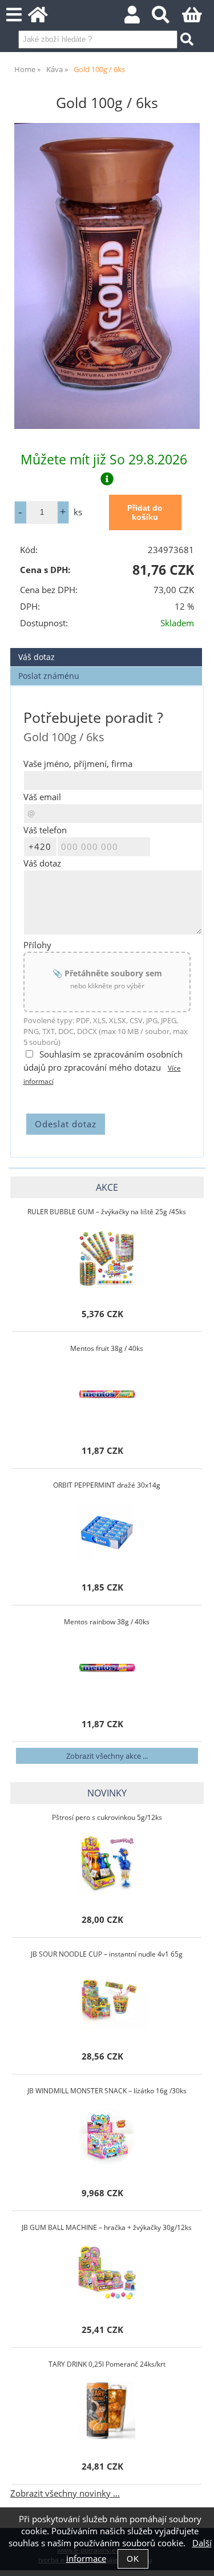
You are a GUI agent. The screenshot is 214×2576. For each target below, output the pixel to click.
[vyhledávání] (167, 18)
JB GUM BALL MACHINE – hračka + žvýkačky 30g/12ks (107, 2227)
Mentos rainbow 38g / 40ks (107, 1622)
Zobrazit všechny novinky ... (65, 2493)
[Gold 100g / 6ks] (107, 276)
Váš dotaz (37, 657)
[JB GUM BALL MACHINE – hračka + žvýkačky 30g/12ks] (107, 2274)
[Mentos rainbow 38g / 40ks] (107, 1668)
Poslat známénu (49, 676)
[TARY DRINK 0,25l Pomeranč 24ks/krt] (107, 2411)
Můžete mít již (104, 459)
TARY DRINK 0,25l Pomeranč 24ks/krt (107, 2364)
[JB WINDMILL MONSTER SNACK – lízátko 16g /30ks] (107, 2137)
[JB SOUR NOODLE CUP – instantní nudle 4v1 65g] (107, 2001)
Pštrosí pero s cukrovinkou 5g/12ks (107, 1817)
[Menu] (14, 15)
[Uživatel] (138, 18)
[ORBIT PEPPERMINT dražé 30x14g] (107, 1532)
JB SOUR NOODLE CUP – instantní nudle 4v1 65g (107, 1954)
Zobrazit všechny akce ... (107, 1756)
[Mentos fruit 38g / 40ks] (107, 1395)
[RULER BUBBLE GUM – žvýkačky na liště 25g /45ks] (107, 1258)
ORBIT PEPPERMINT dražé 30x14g (107, 1485)
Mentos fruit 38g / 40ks (107, 1348)
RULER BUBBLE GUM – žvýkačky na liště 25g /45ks (107, 1212)
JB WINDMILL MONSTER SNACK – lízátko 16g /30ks (107, 2091)
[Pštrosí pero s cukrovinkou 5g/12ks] (107, 1864)
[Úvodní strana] (44, 18)
